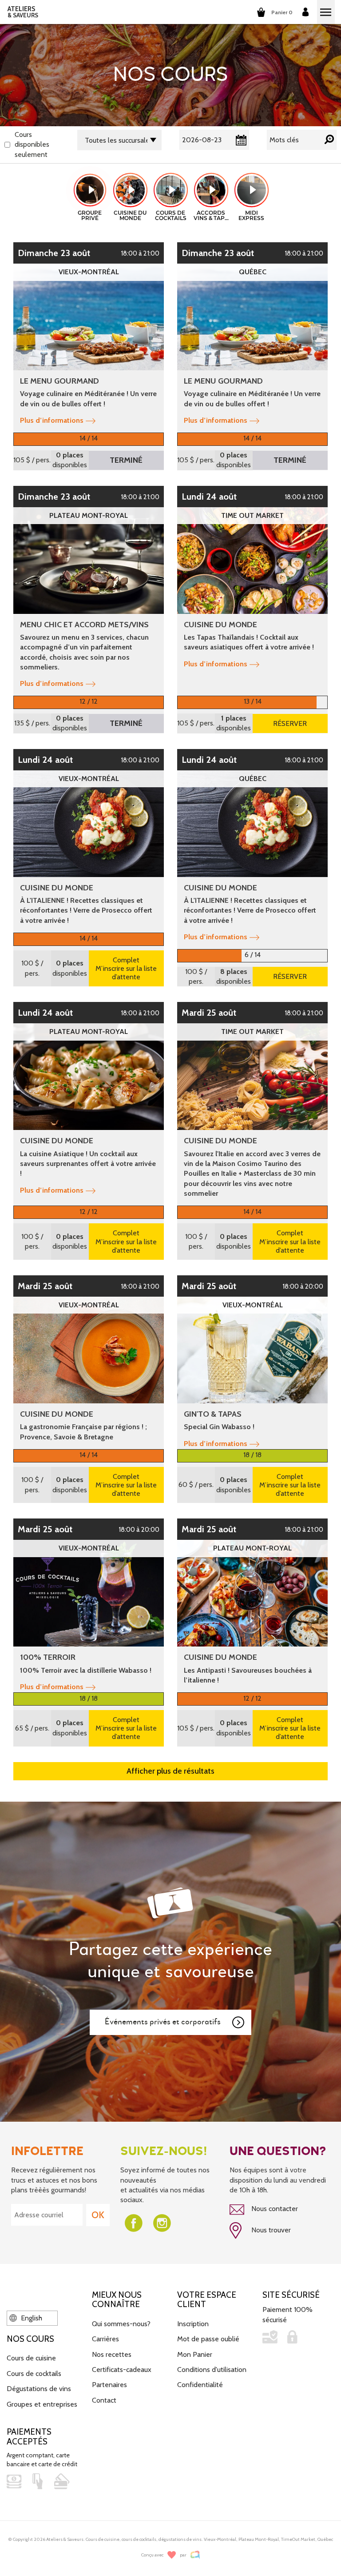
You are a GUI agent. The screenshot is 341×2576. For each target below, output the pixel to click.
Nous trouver (270, 2230)
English (31, 2318)
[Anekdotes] (195, 2555)
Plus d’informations (52, 420)
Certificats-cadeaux (122, 2370)
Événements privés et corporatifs (163, 2022)
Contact (104, 2400)
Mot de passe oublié (208, 2339)
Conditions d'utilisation (212, 2370)
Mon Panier (195, 2354)
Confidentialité (200, 2385)
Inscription (193, 2324)
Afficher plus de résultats (170, 1771)
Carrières (105, 2339)
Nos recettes (112, 2354)
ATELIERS (23, 12)
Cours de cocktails (34, 2374)
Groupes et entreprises (42, 2404)
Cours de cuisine (31, 2358)
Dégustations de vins (39, 2389)
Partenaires (109, 2385)
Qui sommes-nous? (121, 2324)
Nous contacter (274, 2209)
